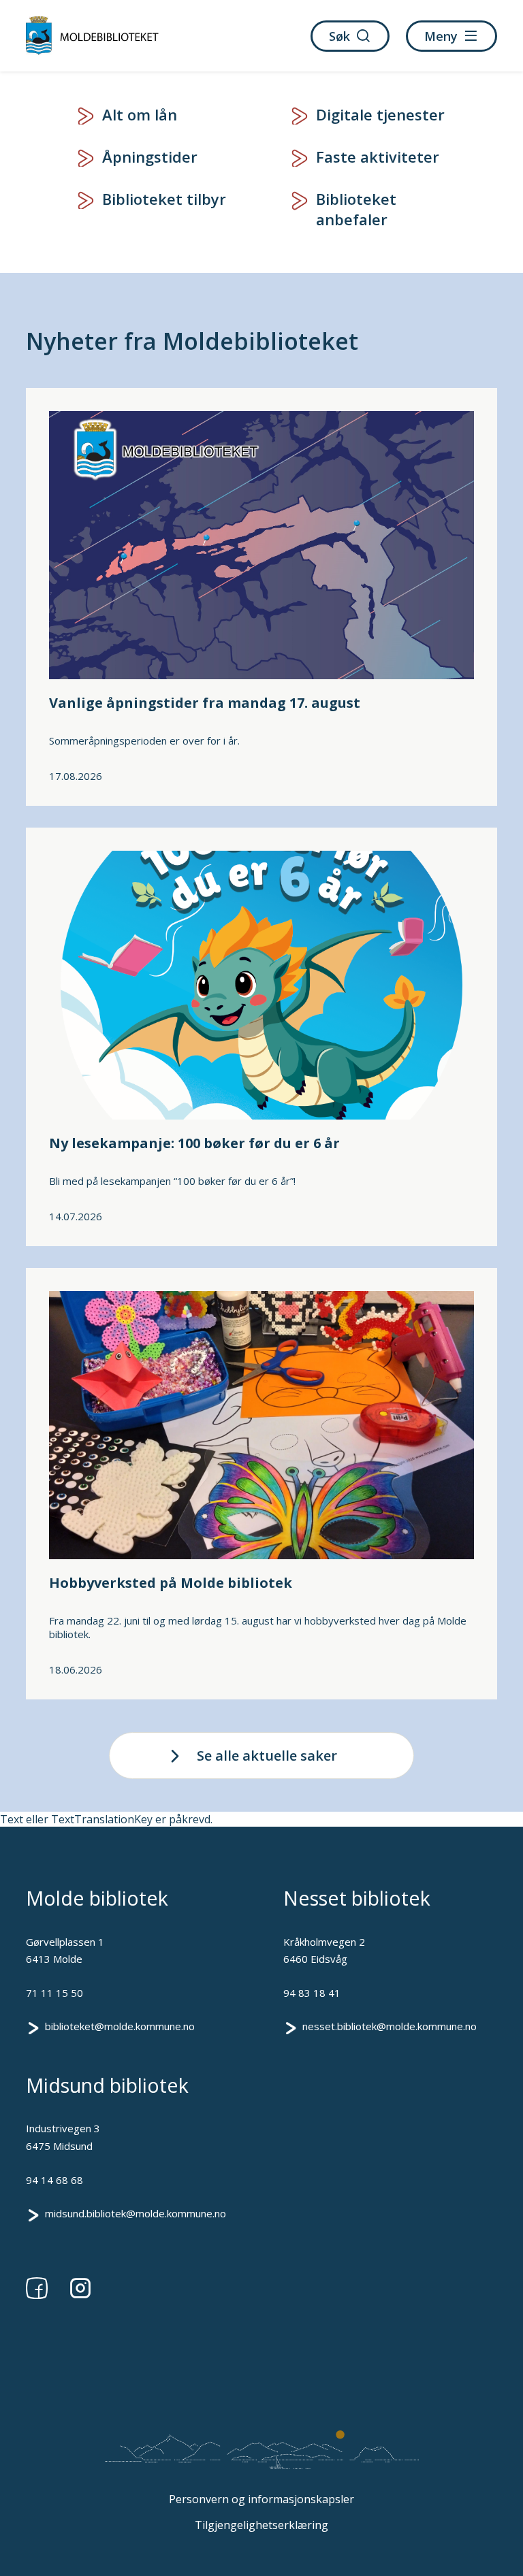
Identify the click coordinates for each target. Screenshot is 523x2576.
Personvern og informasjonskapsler (261, 2499)
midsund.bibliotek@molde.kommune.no (136, 2213)
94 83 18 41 (312, 1993)
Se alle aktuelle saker (267, 1756)
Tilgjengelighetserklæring (261, 2525)
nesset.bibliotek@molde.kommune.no (390, 2026)
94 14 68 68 (54, 2180)
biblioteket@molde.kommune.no (120, 2026)
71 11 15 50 (54, 1993)
